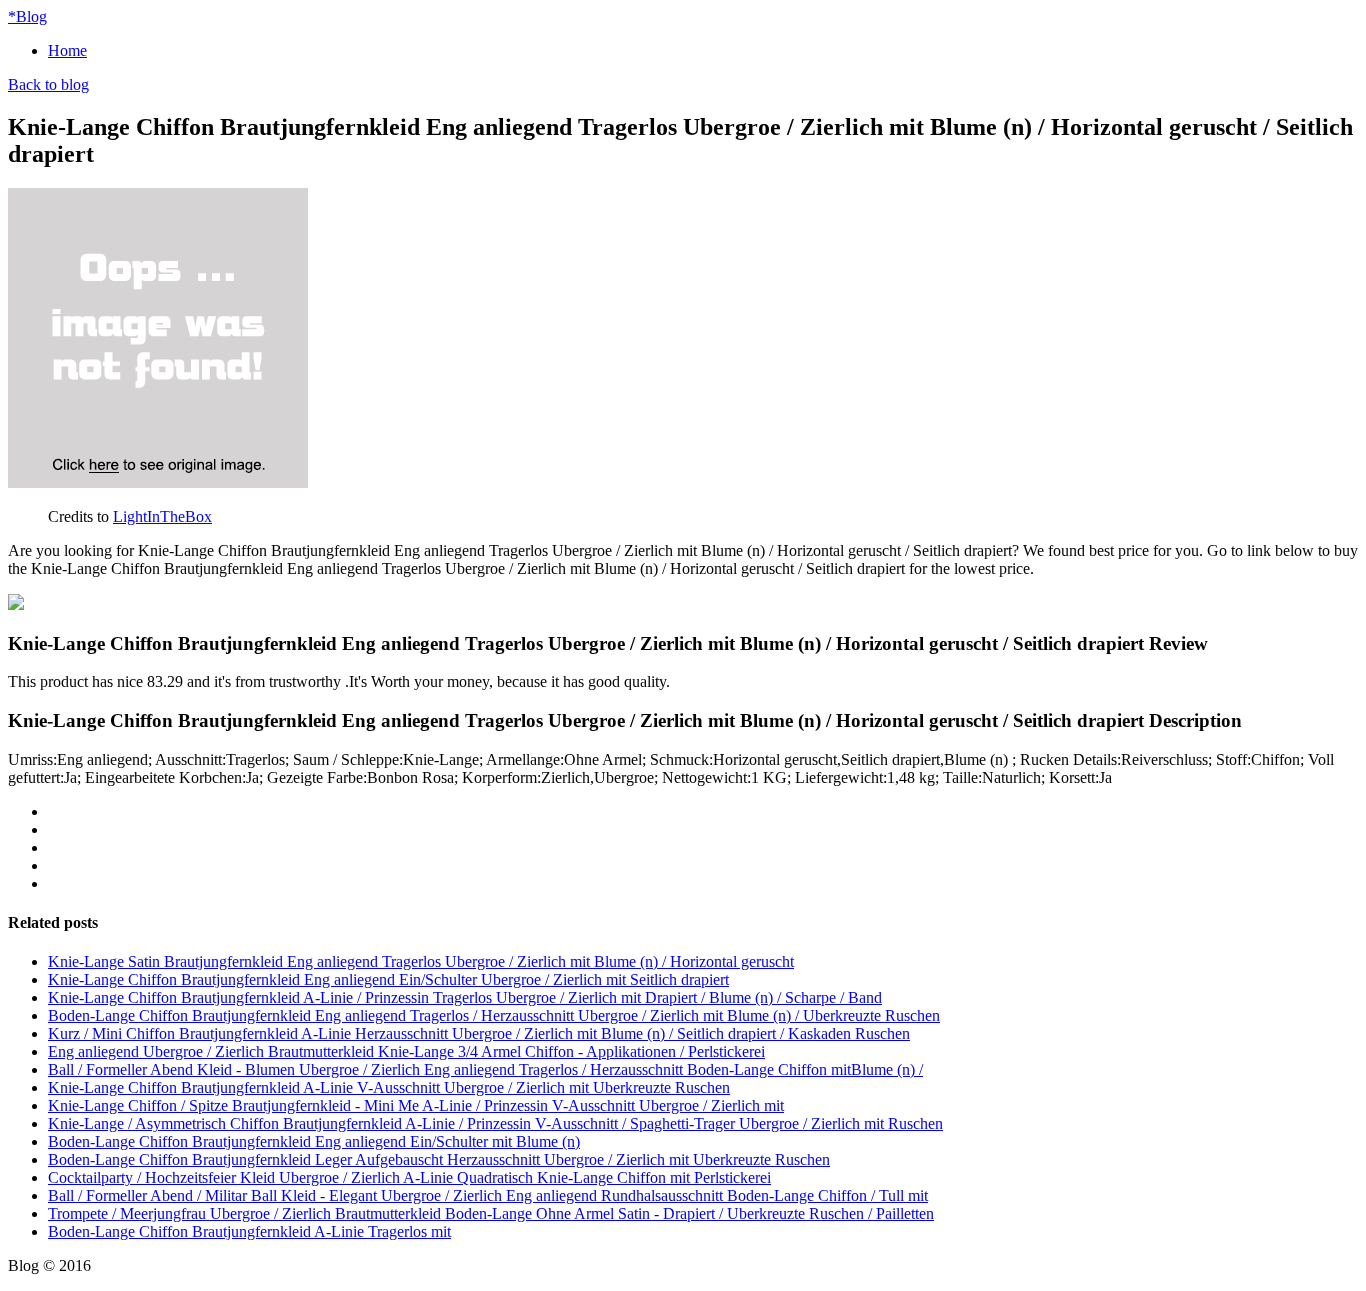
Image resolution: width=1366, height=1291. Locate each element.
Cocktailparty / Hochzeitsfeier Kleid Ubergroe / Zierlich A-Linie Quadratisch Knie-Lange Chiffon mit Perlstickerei (409, 1177)
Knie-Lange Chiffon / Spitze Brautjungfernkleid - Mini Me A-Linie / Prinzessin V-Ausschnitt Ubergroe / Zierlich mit (416, 1105)
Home (67, 50)
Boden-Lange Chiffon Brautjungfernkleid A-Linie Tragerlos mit (249, 1231)
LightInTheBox (162, 516)
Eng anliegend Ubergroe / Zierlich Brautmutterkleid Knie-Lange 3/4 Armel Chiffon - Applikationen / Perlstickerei (406, 1051)
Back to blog (48, 84)
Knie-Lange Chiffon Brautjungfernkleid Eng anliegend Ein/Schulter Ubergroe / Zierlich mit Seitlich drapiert (388, 979)
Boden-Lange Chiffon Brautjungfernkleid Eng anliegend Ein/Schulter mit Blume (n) (314, 1141)
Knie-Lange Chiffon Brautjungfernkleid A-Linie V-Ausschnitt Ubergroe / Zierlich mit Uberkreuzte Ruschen (389, 1087)
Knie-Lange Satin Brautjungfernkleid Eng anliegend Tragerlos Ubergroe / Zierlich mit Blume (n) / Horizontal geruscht (421, 961)
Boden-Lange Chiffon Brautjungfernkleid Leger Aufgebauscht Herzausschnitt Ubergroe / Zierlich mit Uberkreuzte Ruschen (439, 1159)
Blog (27, 16)
